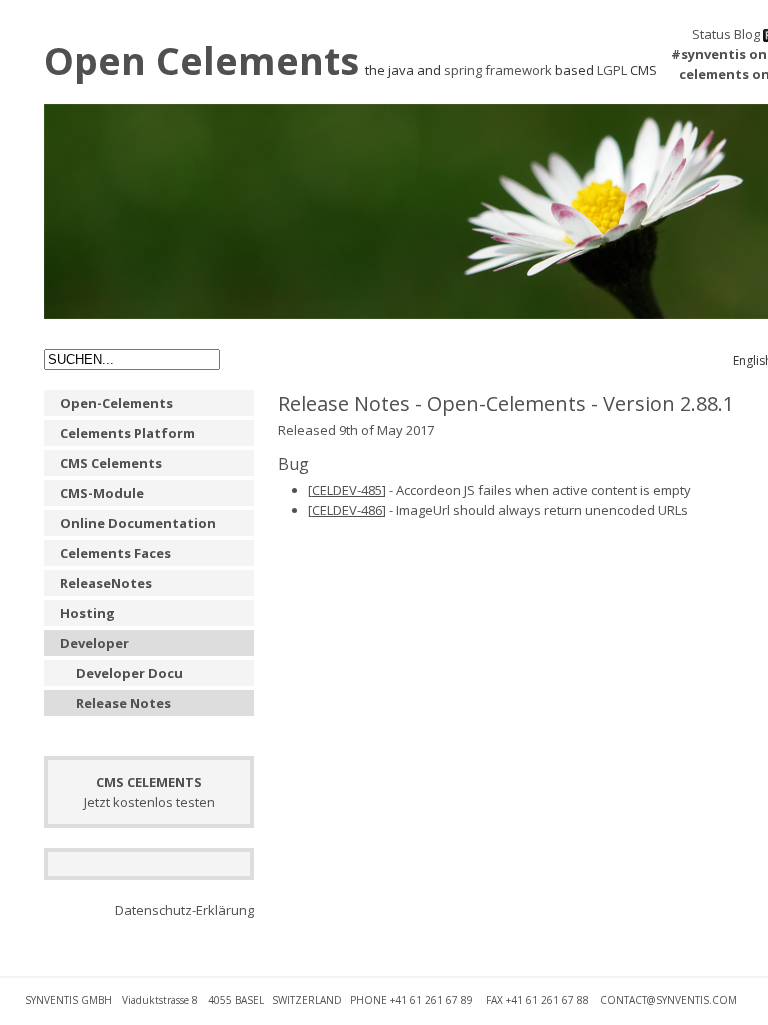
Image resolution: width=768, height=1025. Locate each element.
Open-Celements (116, 403)
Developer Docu (129, 673)
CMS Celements (111, 463)
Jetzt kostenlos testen (149, 802)
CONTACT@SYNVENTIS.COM (668, 1000)
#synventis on (719, 54)
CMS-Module (102, 493)
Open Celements (201, 60)
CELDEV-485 (347, 490)
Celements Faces (115, 553)
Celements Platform (127, 433)
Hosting (87, 613)
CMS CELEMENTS (149, 782)
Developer (94, 643)
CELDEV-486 (347, 510)
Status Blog (726, 34)
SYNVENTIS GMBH (68, 1000)
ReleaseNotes (106, 583)
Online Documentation (138, 523)
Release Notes (123, 703)
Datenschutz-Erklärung (184, 910)
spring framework (498, 70)
